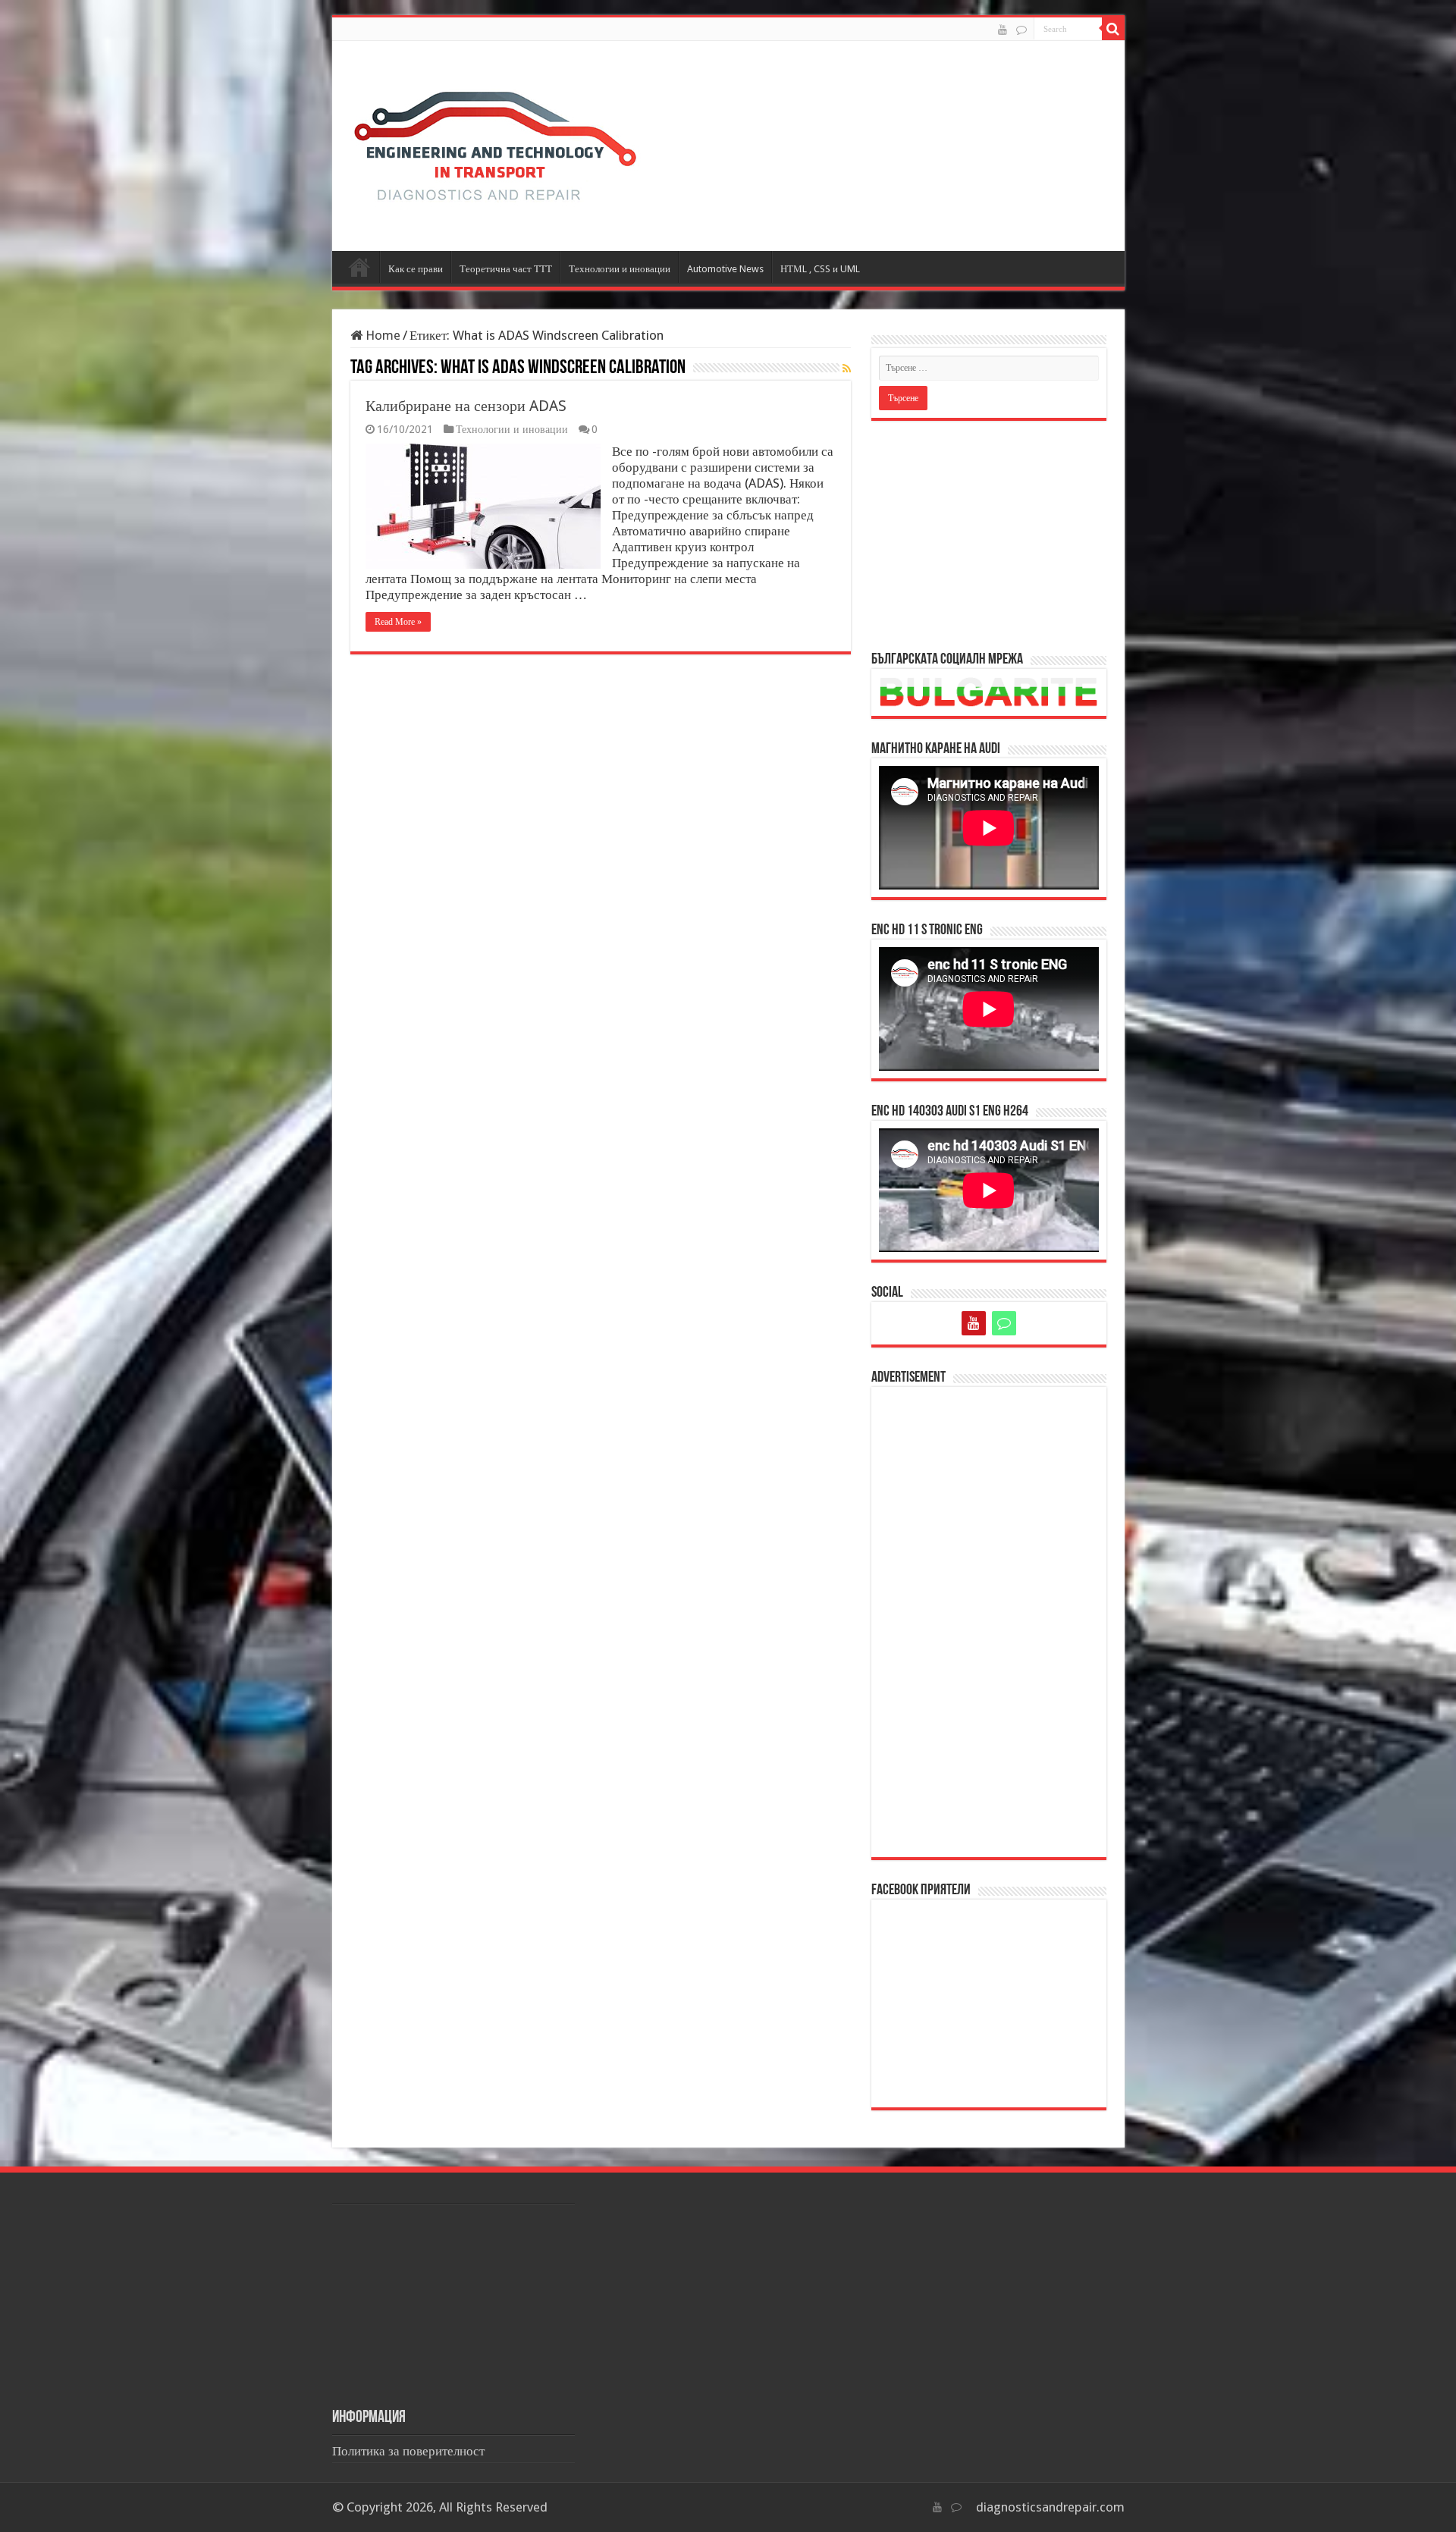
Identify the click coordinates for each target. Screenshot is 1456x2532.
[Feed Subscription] (847, 369)
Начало (359, 267)
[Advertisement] (989, 535)
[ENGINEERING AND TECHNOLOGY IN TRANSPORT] (495, 143)
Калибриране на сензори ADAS (466, 406)
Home (381, 335)
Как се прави (416, 269)
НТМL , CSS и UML (820, 269)
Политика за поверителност (408, 2451)
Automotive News (725, 269)
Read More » (398, 622)
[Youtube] (1003, 30)
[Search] (1113, 29)
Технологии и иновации (620, 269)
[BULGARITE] (1021, 30)
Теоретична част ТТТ (506, 269)
